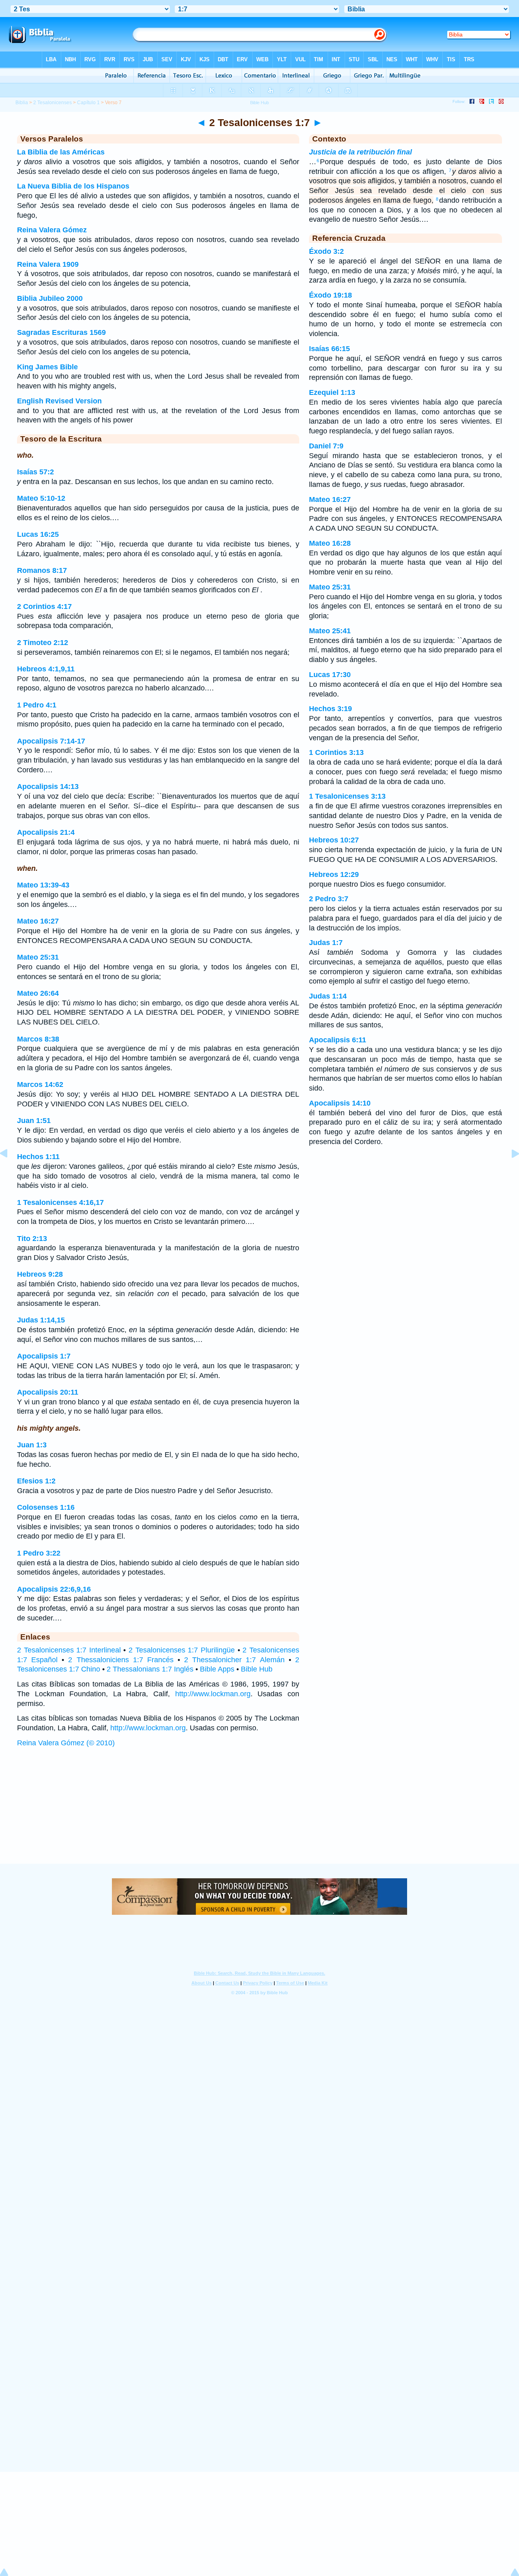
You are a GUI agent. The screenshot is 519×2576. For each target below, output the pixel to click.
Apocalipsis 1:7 (44, 1356)
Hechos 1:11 (38, 1157)
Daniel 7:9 (326, 446)
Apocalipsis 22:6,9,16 (54, 1589)
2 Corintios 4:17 (44, 606)
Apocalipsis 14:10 (340, 1103)
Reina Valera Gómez (52, 230)
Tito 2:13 (32, 1239)
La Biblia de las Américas (61, 152)
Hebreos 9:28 (40, 1274)
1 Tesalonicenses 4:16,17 (60, 1202)
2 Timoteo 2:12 (43, 643)
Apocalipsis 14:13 (48, 787)
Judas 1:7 (326, 943)
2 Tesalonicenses (53, 103)
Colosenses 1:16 (46, 1507)
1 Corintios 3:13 (336, 752)
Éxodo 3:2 (326, 251)
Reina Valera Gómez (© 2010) (66, 1743)
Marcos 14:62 (40, 1084)
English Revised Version (59, 401)
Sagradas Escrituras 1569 (61, 332)
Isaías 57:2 (35, 472)
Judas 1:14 (328, 996)
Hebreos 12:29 (334, 874)
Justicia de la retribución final (360, 152)
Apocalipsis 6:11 (338, 1040)
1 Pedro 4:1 (37, 705)
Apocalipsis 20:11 (48, 1392)
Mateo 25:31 (38, 957)
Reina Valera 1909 (48, 264)
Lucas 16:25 (38, 534)
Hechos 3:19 (330, 709)
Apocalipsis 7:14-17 (51, 741)
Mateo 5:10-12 (41, 498)
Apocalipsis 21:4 (46, 832)
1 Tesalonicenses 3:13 (347, 796)
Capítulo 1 (88, 103)
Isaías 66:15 (329, 349)
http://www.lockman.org (213, 1694)
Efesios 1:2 (36, 1481)
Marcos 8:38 (38, 1039)
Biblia (22, 103)
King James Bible (47, 367)
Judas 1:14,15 (41, 1320)
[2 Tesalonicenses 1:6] (10, 1172)
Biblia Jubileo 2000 (50, 298)
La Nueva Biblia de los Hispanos (73, 186)
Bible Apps (217, 1669)
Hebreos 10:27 (334, 840)
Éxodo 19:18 (330, 295)
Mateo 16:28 (330, 543)
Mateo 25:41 (330, 631)
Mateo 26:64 (38, 993)
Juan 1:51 (34, 1121)
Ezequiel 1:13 (332, 392)
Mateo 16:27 (38, 921)
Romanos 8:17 (42, 570)
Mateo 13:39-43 (43, 885)
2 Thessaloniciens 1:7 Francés (121, 1660)
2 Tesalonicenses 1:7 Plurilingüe (182, 1650)
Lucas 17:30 (330, 675)
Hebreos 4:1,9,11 (46, 669)
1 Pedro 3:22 (39, 1553)
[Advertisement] (259, 1813)
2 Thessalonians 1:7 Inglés (150, 1669)
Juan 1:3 (32, 1445)
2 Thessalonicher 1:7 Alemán (234, 1660)
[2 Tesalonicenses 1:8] (509, 1172)
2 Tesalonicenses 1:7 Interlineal (69, 1650)
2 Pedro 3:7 (329, 899)
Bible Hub (257, 1669)
